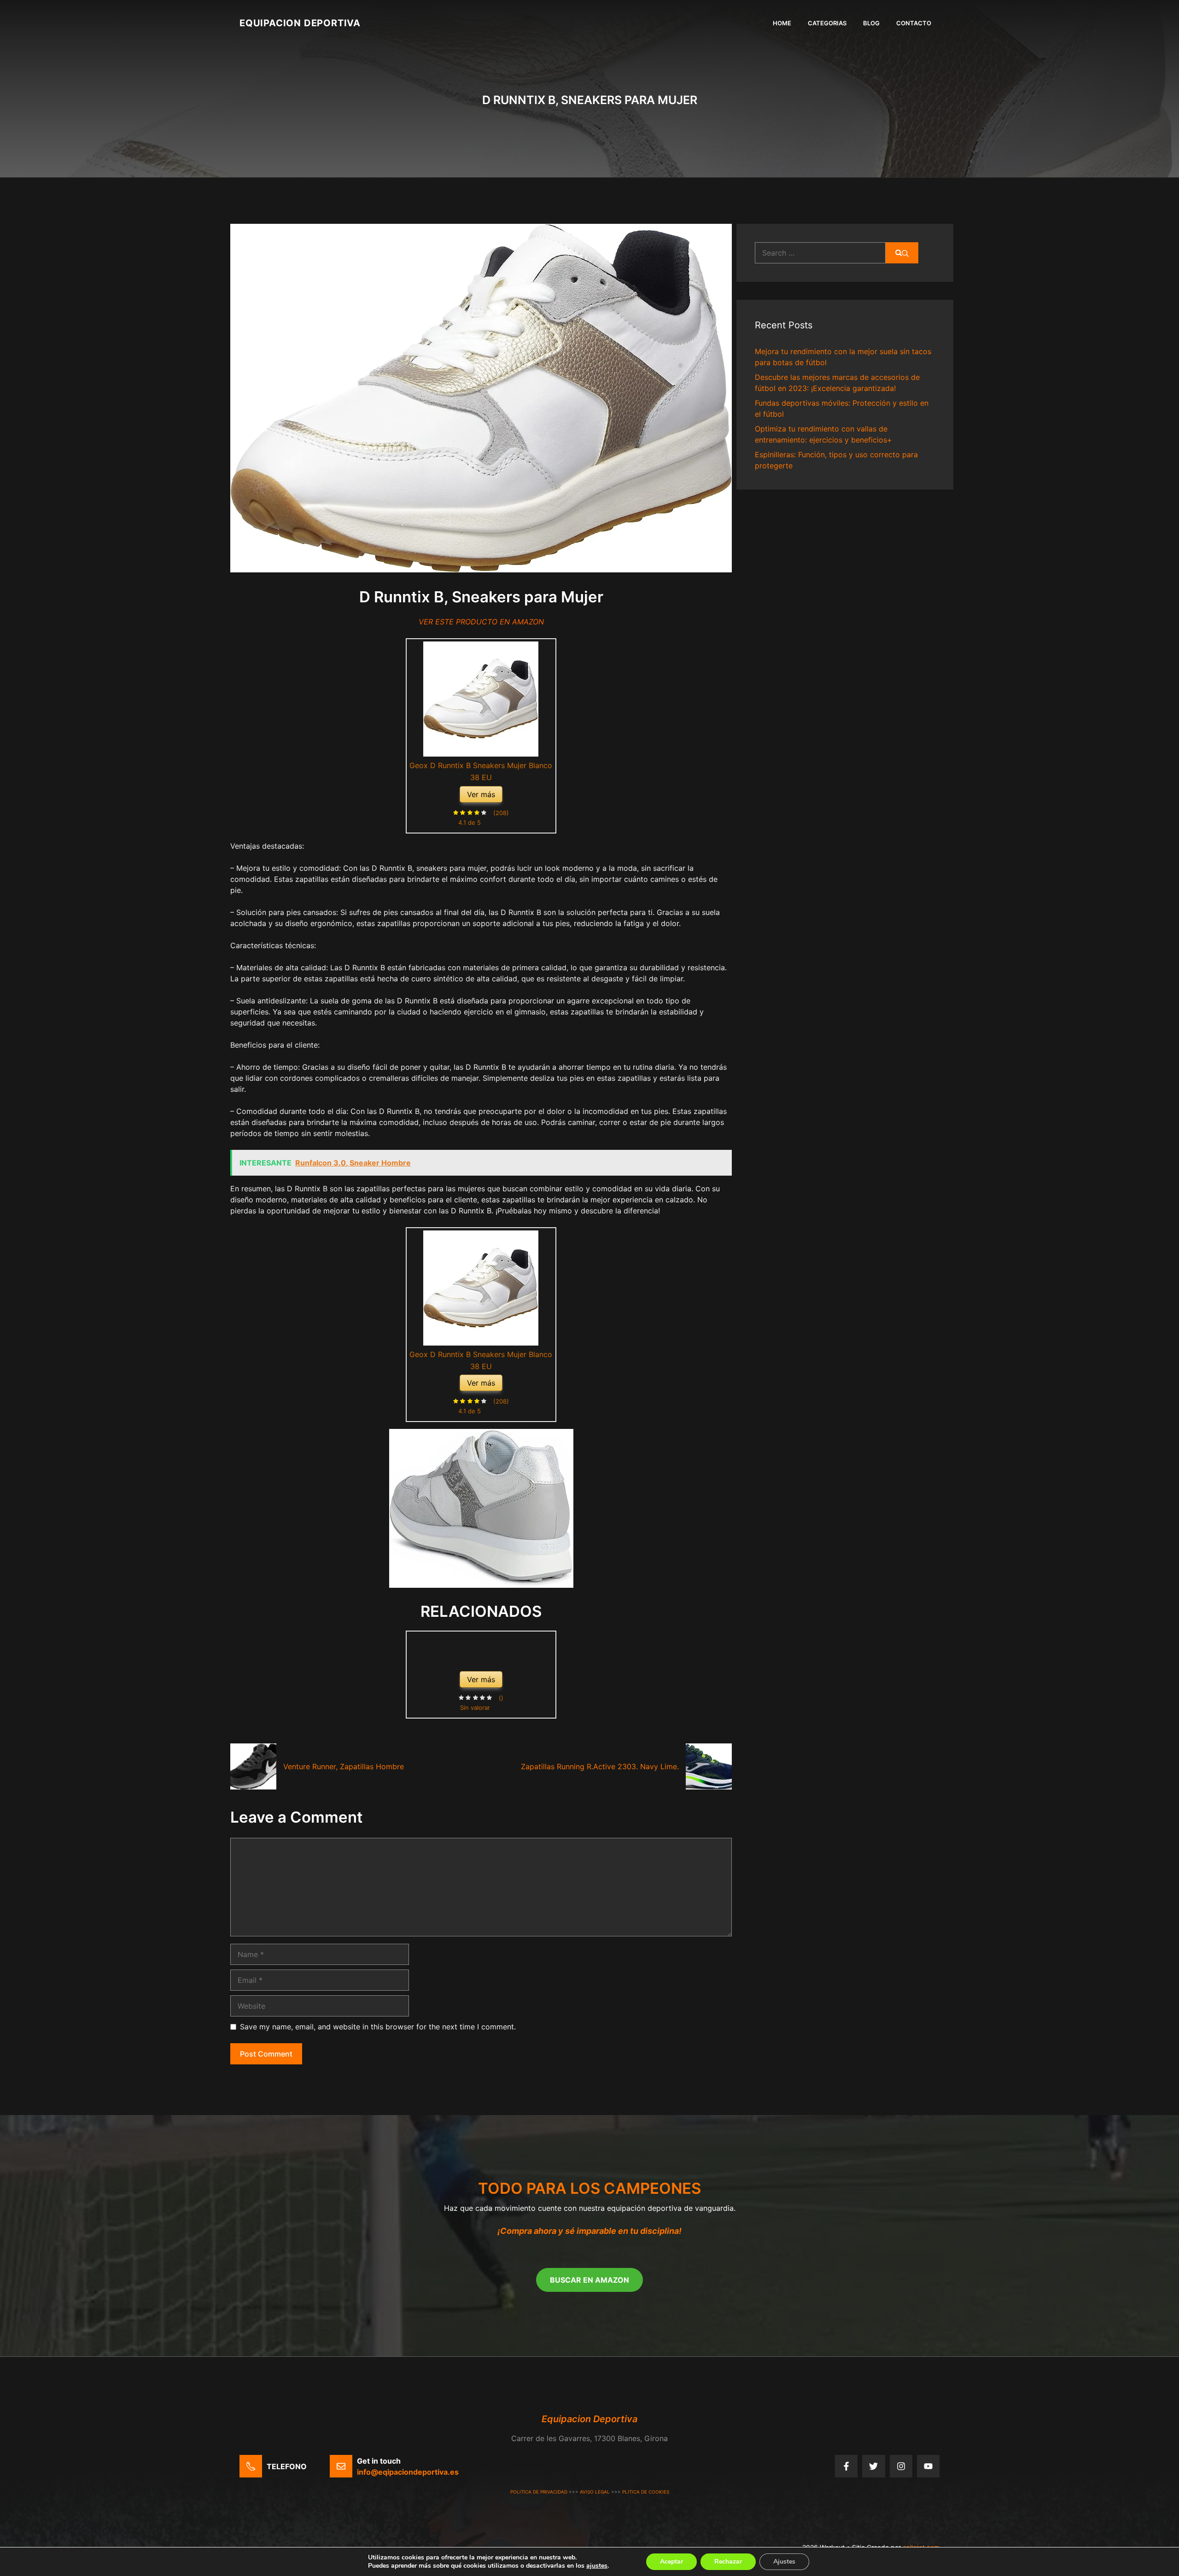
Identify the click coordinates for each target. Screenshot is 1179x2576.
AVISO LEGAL (595, 2492)
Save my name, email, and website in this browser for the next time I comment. (378, 2027)
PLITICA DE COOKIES (646, 2492)
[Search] (902, 253)
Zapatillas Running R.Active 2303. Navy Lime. (600, 1766)
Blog (871, 23)
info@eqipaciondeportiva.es (408, 2472)
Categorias (827, 23)
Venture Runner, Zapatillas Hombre (344, 1766)
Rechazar (728, 2561)
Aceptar (671, 2561)
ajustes (597, 2566)
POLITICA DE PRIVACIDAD (539, 2492)
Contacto (914, 23)
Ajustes (784, 2561)
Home (782, 23)
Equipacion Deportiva (300, 23)
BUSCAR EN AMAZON (589, 2280)
